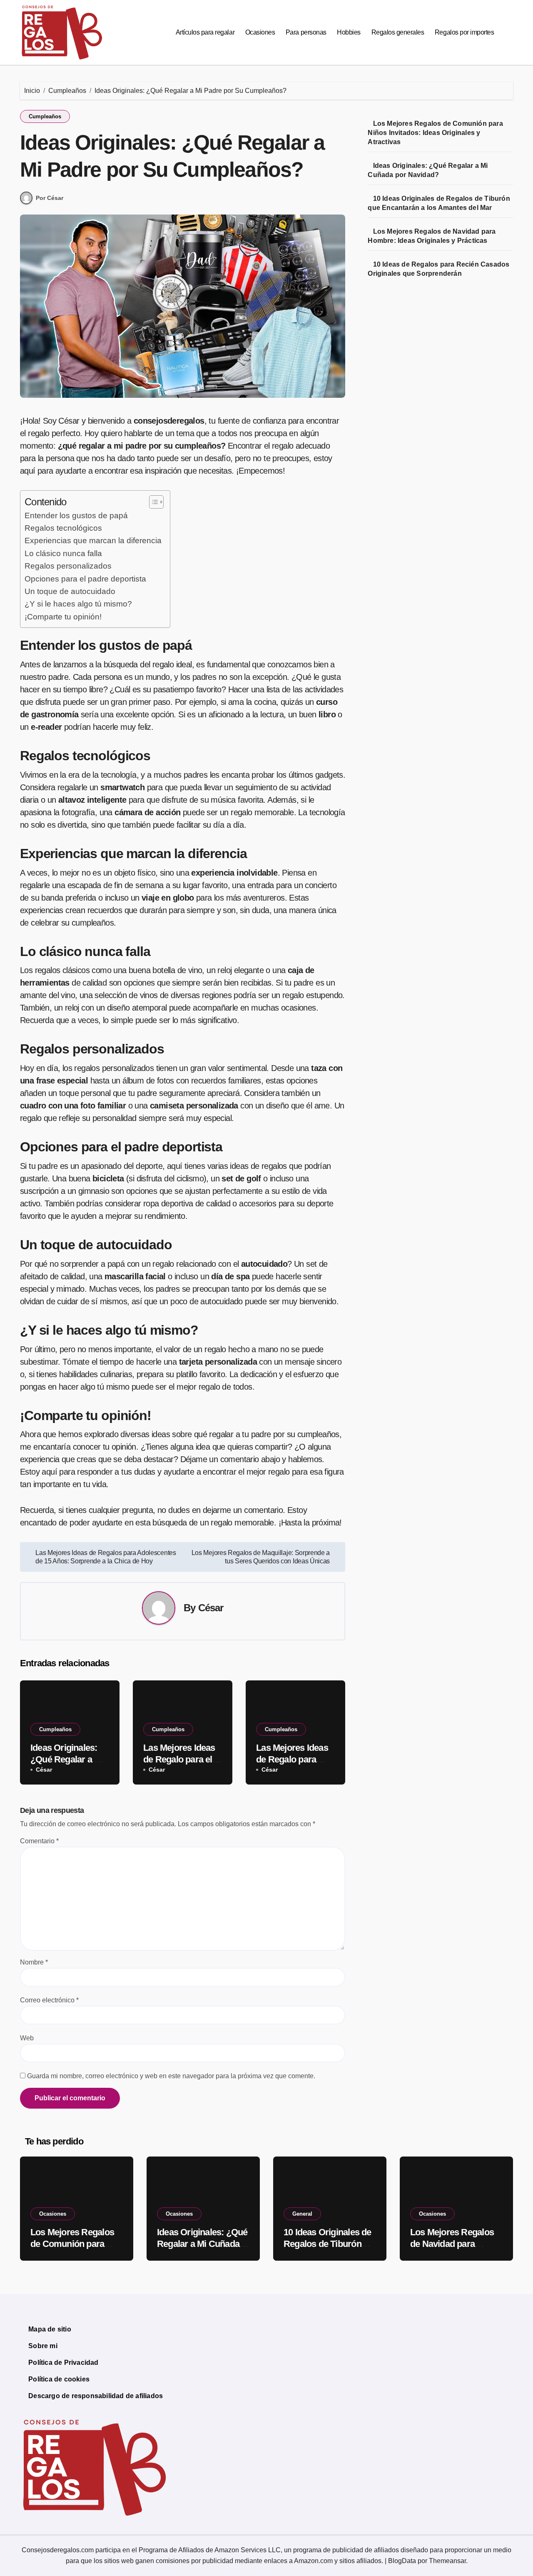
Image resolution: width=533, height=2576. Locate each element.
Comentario (39, 1841)
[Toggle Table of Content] (152, 502)
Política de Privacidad (63, 2363)
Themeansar (447, 2561)
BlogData (402, 2561)
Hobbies (349, 32)
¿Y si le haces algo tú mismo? (78, 604)
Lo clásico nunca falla (63, 553)
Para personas (306, 32)
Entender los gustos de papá (76, 515)
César (211, 1608)
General (302, 2214)
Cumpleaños (45, 116)
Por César (50, 198)
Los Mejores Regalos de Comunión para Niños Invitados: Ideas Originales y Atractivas (435, 133)
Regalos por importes (464, 32)
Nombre (34, 1962)
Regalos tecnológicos (63, 528)
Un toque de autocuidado (70, 591)
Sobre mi (43, 2346)
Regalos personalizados (68, 566)
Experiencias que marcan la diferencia (93, 540)
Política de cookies (59, 2379)
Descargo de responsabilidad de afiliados (96, 2396)
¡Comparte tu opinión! (63, 617)
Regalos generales (398, 32)
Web (27, 2038)
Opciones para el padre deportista (85, 579)
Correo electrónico (49, 2000)
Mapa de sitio (50, 2329)
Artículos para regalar (205, 32)
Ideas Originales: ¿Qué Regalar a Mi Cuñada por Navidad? (202, 2244)
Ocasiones (260, 32)
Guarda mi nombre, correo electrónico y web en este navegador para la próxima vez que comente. (171, 2076)
